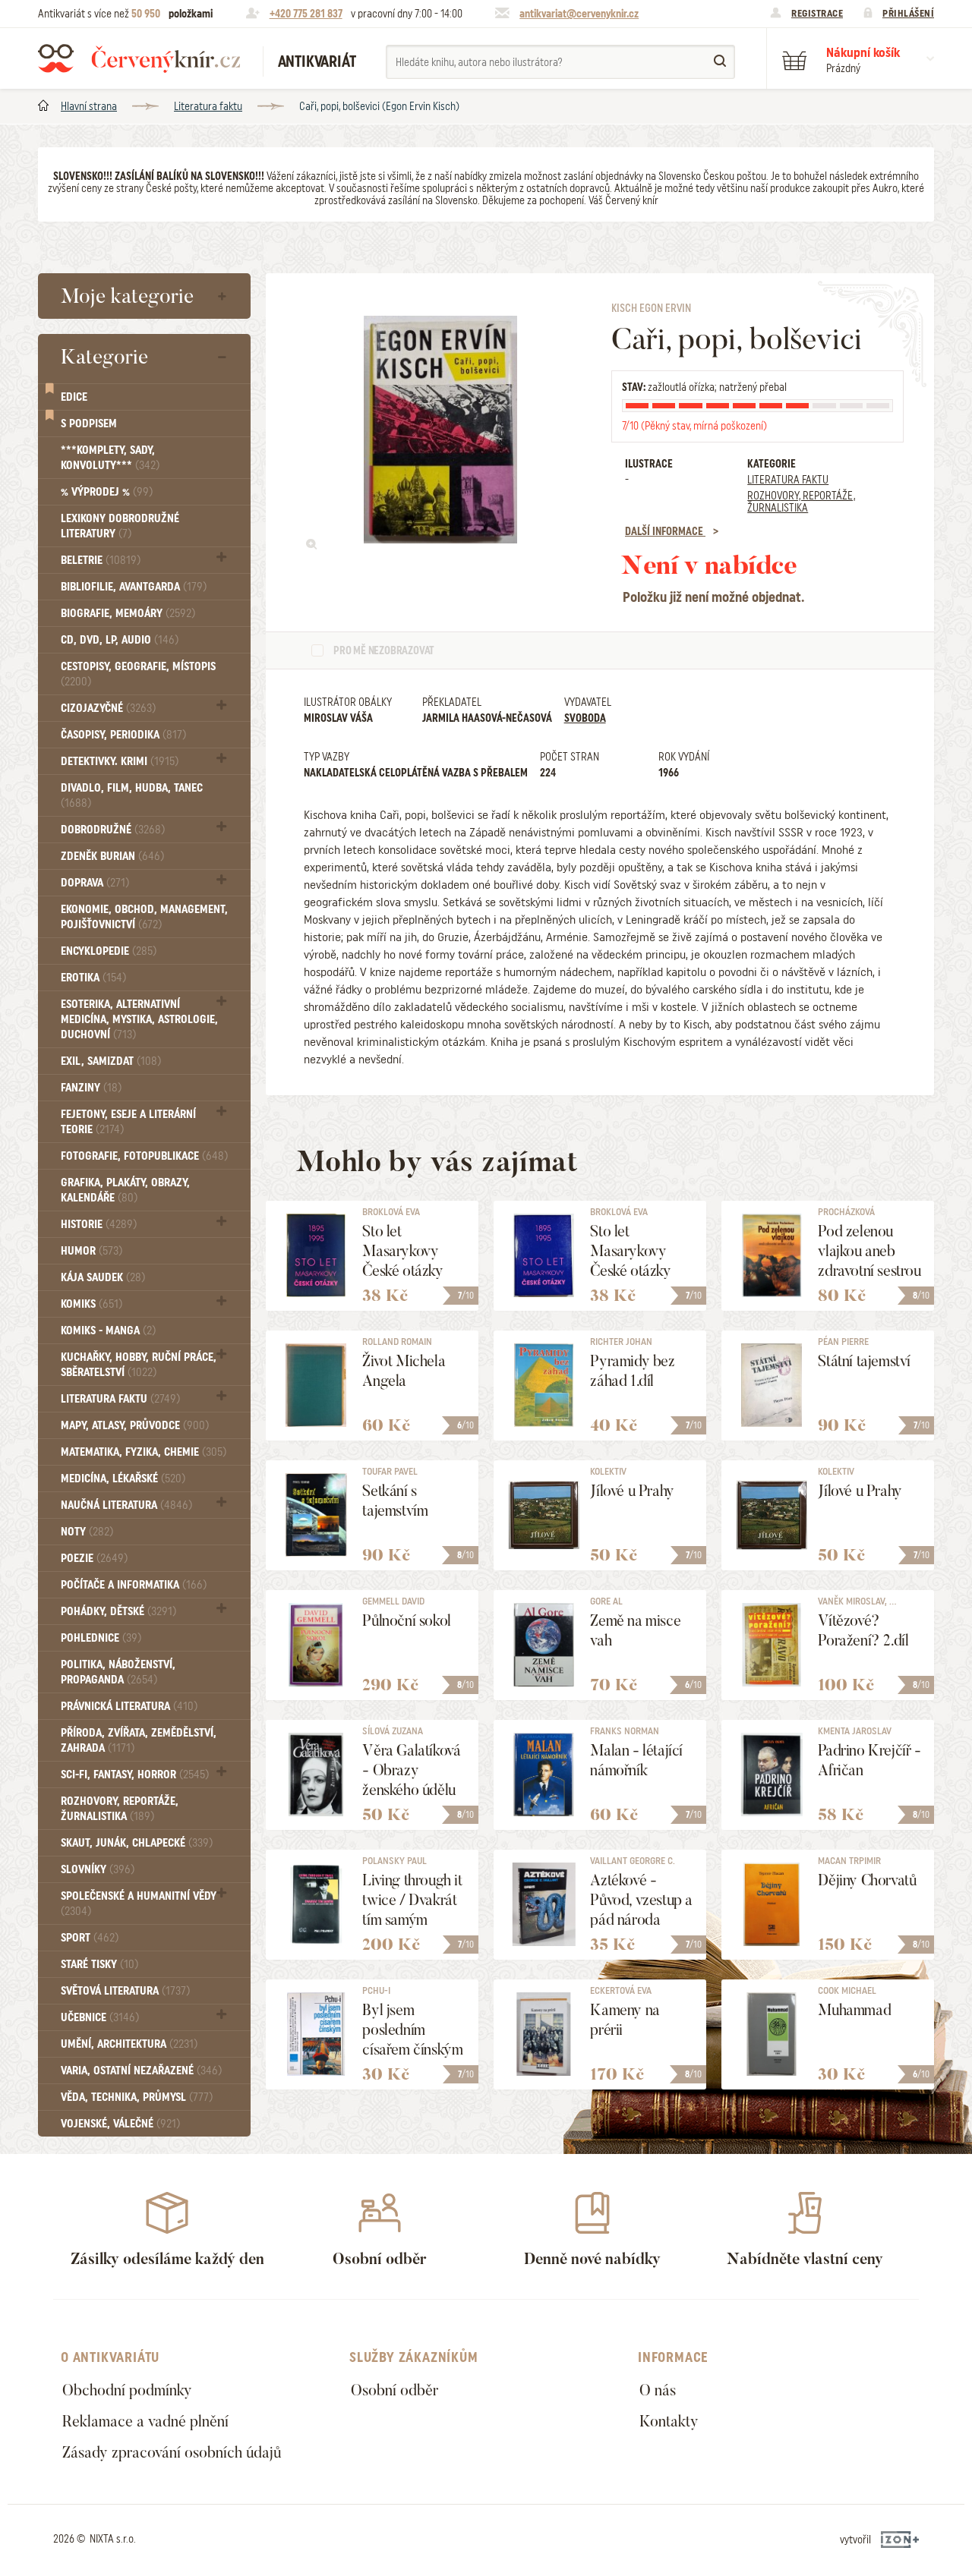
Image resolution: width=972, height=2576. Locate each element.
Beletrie (101, 560)
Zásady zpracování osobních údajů (172, 2452)
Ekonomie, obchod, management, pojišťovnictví (144, 917)
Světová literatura (125, 1991)
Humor (92, 1251)
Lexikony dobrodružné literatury (120, 526)
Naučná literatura (126, 1505)
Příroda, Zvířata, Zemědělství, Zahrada (139, 1740)
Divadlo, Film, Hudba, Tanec (132, 795)
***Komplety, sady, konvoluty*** (110, 458)
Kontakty (669, 2421)
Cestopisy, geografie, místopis (138, 674)
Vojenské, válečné (120, 2124)
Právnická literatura (129, 1706)
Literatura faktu (208, 106)
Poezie (94, 1558)
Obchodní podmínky (127, 2390)
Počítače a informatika (134, 1585)
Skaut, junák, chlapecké (137, 1843)
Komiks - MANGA (108, 1331)
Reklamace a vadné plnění (145, 2421)
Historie (99, 1224)
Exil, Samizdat (111, 1061)
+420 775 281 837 (306, 14)
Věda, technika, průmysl (137, 2097)
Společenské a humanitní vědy (139, 1903)
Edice (74, 397)
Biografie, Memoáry (128, 613)
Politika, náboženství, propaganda (118, 1672)
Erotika (93, 978)
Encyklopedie (109, 951)
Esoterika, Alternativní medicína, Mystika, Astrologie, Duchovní (139, 1019)
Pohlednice (101, 1638)
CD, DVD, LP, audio (120, 640)
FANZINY (91, 1088)
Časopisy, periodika (123, 735)
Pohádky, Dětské (118, 1611)
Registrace (817, 13)
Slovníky (98, 1869)
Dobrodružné (113, 830)
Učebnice (100, 2017)
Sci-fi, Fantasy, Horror (135, 1775)
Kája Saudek (103, 1277)
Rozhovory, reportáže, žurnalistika (120, 1809)
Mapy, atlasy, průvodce (135, 1425)
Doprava (95, 883)
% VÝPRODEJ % (107, 492)
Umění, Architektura (129, 2044)
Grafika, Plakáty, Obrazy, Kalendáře (125, 1190)
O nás (658, 2390)
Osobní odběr (394, 2390)
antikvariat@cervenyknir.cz (579, 14)
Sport (90, 1938)
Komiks (92, 1304)
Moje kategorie (127, 296)
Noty (87, 1532)
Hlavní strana (89, 106)
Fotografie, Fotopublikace (144, 1156)
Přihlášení (908, 13)
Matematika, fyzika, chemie (144, 1452)
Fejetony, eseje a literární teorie (128, 1122)
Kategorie (104, 357)
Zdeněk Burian (112, 856)
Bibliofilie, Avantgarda (134, 587)
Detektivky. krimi (120, 761)
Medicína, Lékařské (123, 1479)
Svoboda (585, 718)
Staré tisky (99, 1964)
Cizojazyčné (108, 708)
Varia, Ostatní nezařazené (141, 2071)
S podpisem (89, 424)
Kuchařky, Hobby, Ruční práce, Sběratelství (139, 1365)
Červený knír (139, 58)
